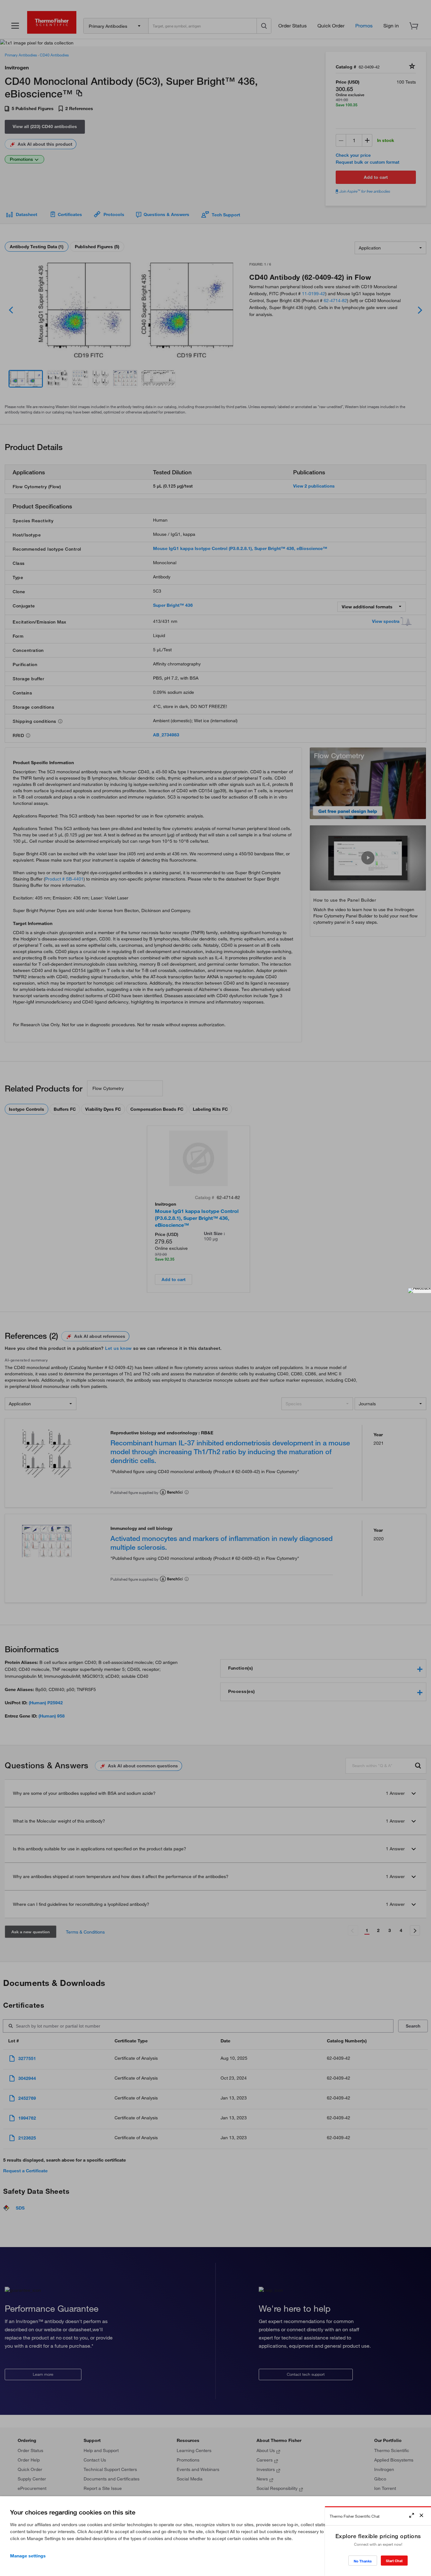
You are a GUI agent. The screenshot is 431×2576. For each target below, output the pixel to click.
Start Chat (394, 2561)
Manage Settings (28, 2556)
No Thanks (363, 2561)
